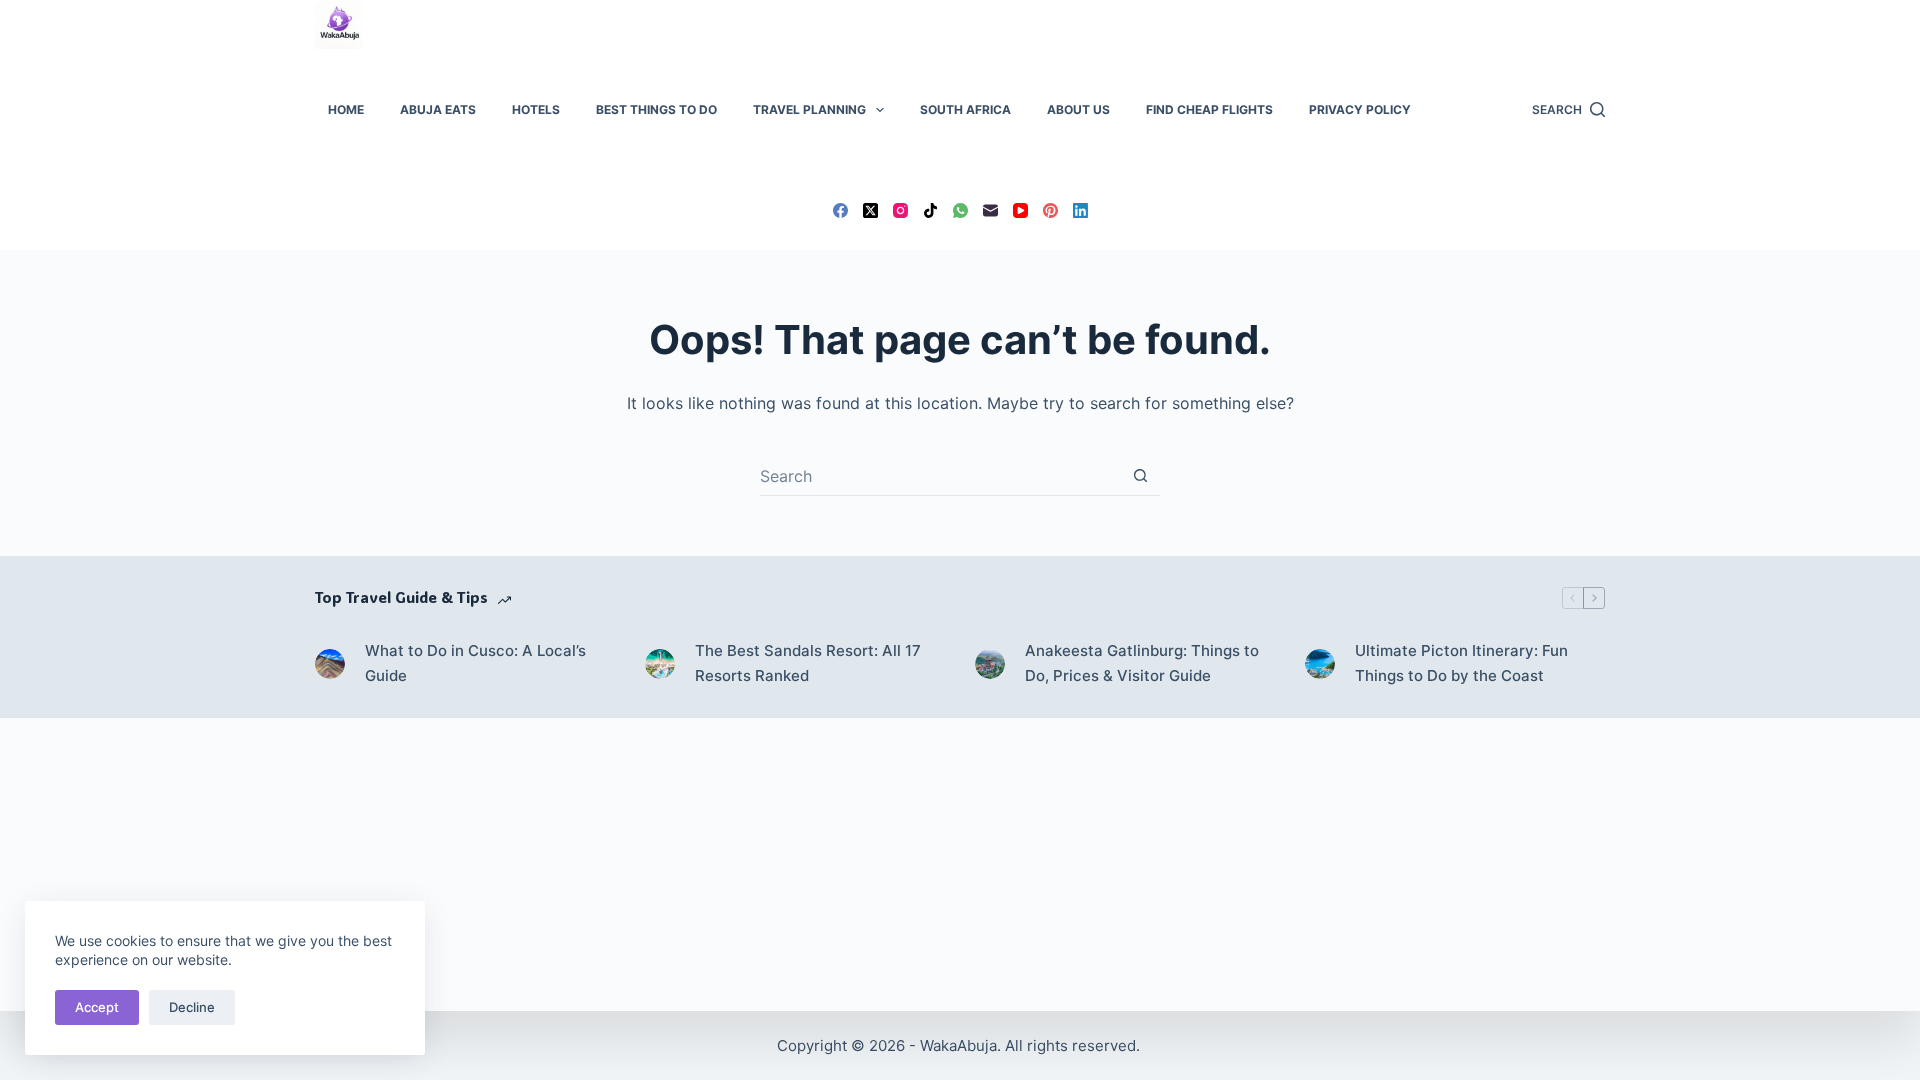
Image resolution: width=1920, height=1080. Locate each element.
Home (346, 109)
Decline (192, 1007)
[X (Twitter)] (870, 210)
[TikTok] (930, 210)
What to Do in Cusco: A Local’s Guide (475, 663)
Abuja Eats (438, 109)
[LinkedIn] (1080, 210)
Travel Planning (809, 109)
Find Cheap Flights (1209, 109)
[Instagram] (900, 210)
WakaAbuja (958, 1045)
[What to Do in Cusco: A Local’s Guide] (330, 664)
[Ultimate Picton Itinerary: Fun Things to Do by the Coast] (1320, 664)
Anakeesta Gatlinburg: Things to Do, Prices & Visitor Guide (1142, 663)
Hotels (536, 109)
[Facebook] (840, 210)
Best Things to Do (656, 109)
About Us (1078, 109)
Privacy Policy (1360, 109)
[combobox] (940, 476)
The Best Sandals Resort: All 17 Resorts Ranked (808, 663)
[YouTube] (1020, 210)
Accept (97, 1007)
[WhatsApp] (960, 210)
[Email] (990, 210)
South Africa (965, 109)
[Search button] (1140, 475)
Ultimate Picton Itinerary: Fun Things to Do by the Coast (1461, 663)
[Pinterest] (1050, 210)
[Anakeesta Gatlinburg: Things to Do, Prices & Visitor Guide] (990, 664)
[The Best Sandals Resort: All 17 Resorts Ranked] (660, 664)
